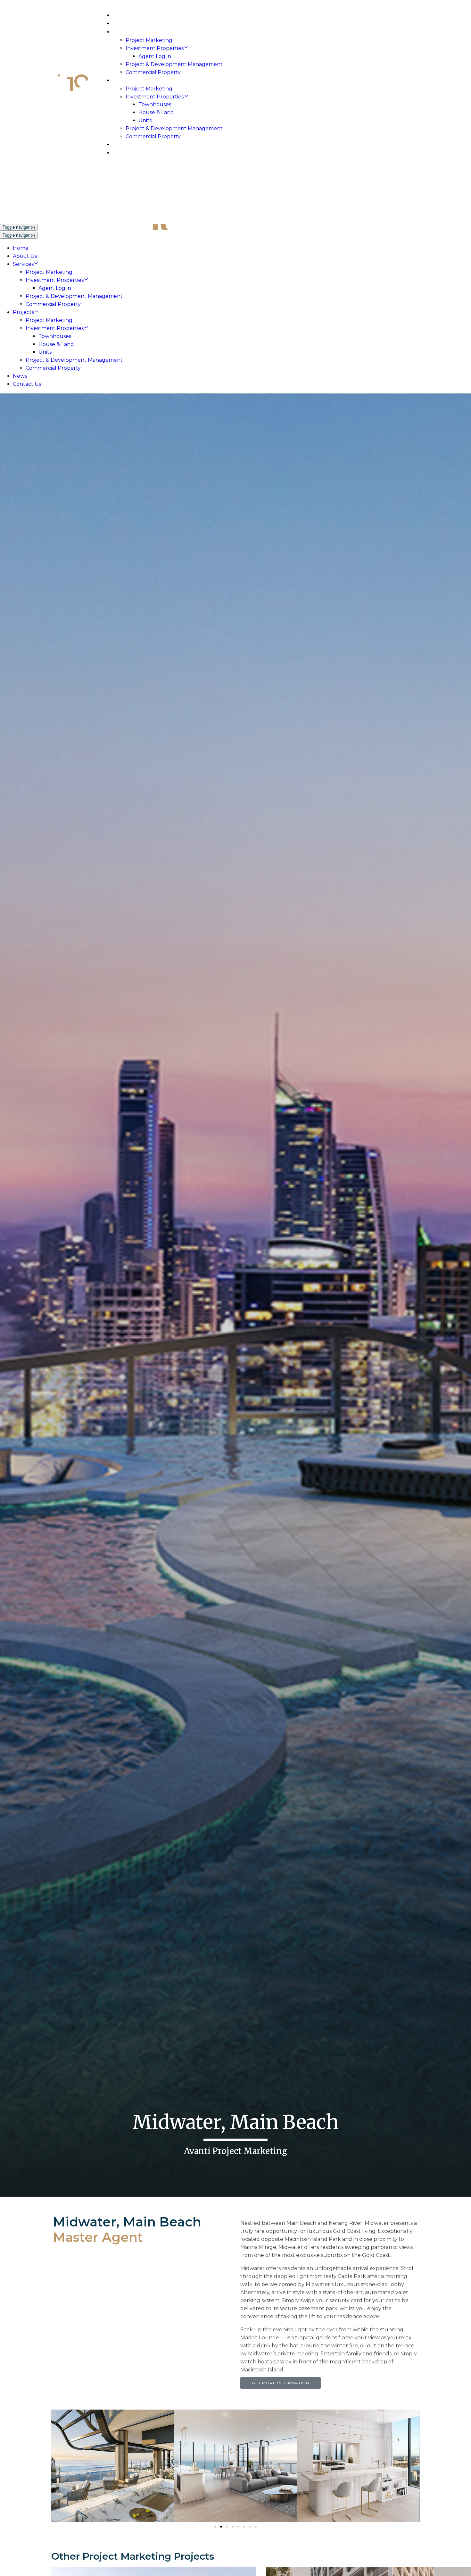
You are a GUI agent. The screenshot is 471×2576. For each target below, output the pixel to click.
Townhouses (155, 104)
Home (120, 16)
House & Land (156, 112)
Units (145, 120)
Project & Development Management (174, 64)
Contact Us (129, 153)
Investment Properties (155, 48)
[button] (58, 2466)
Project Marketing (149, 40)
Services (124, 32)
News (120, 145)
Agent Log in (155, 56)
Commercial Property (153, 72)
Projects (126, 81)
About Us (125, 24)
